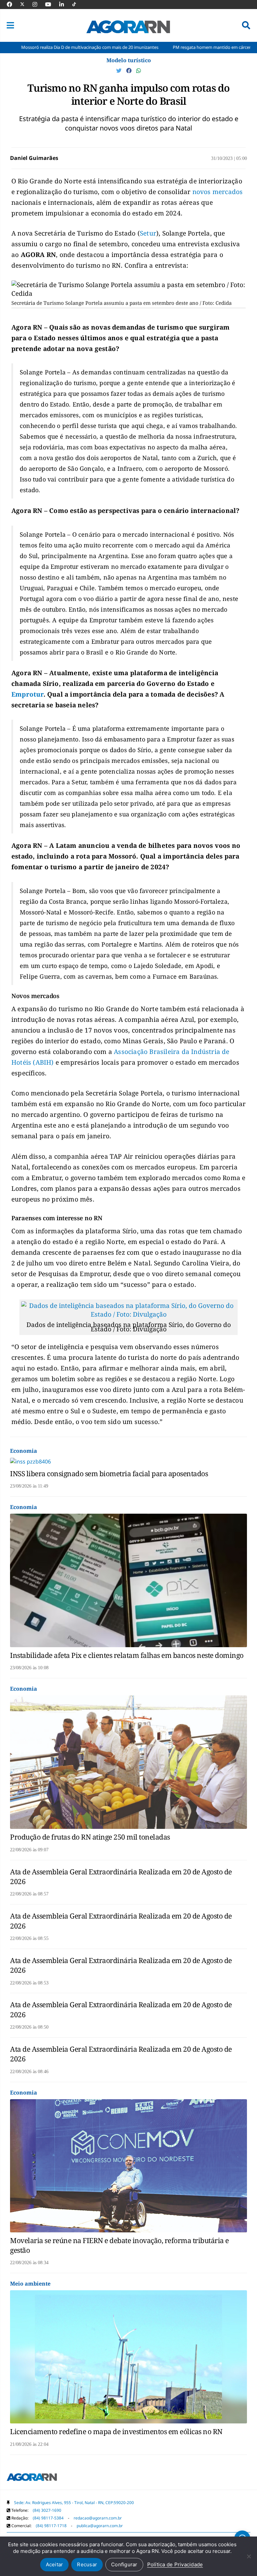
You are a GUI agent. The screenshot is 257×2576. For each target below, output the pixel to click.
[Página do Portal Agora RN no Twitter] (26, 4)
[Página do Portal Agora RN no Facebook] (13, 4)
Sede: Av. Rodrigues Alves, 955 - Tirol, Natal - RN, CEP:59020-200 (74, 2503)
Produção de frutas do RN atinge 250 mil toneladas (90, 1837)
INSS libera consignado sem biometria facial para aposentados (109, 1474)
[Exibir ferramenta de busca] (246, 25)
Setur (148, 233)
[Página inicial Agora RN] (32, 2478)
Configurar (124, 2564)
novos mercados (218, 192)
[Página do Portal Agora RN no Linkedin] (65, 4)
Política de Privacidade (175, 2564)
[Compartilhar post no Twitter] (119, 71)
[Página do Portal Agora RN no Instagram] (38, 4)
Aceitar (55, 2564)
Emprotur (27, 694)
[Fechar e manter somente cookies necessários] (249, 2556)
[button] (10, 25)
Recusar (87, 2564)
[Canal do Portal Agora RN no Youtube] (52, 4)
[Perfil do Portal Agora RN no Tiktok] (77, 4)
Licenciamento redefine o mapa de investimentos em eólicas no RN (116, 2431)
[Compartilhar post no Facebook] (130, 71)
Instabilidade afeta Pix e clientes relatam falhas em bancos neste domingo (127, 1655)
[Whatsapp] (139, 71)
